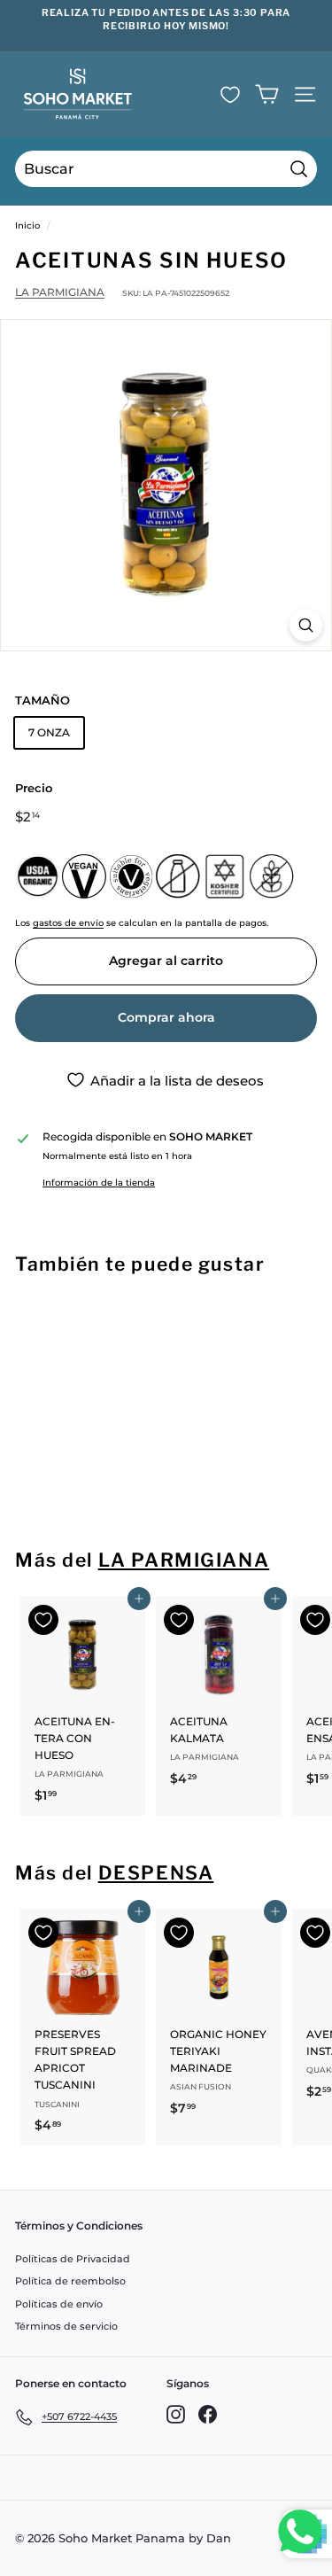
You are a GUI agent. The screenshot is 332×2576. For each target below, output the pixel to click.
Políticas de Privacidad (73, 2259)
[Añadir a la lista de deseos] (43, 1324)
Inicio (27, 226)
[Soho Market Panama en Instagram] (176, 2414)
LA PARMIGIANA (60, 292)
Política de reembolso (70, 2281)
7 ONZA (49, 732)
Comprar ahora (166, 1017)
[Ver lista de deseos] (230, 95)
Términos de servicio (66, 2326)
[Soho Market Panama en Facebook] (208, 2414)
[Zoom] (306, 625)
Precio (34, 788)
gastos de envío (68, 923)
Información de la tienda (99, 1183)
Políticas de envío (59, 2304)
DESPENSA (156, 1873)
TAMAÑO (42, 700)
